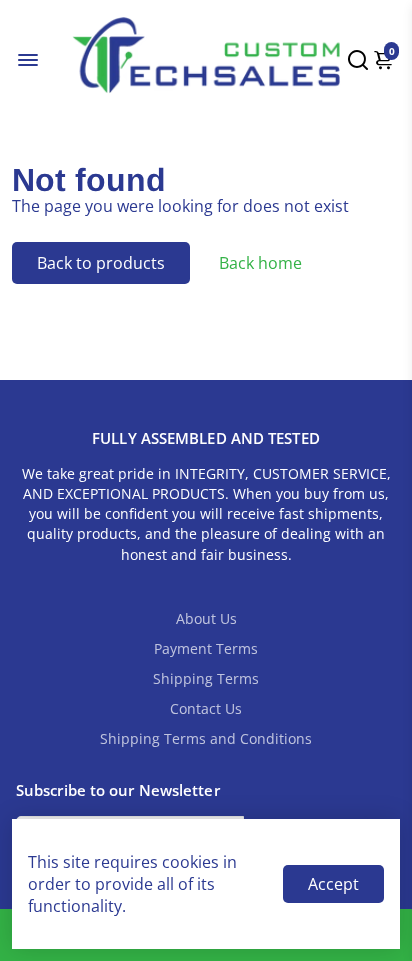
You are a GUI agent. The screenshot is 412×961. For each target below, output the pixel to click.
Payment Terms (206, 649)
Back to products (101, 263)
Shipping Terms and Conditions (206, 739)
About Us (206, 619)
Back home (260, 263)
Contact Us (206, 709)
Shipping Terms (206, 679)
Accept (333, 884)
